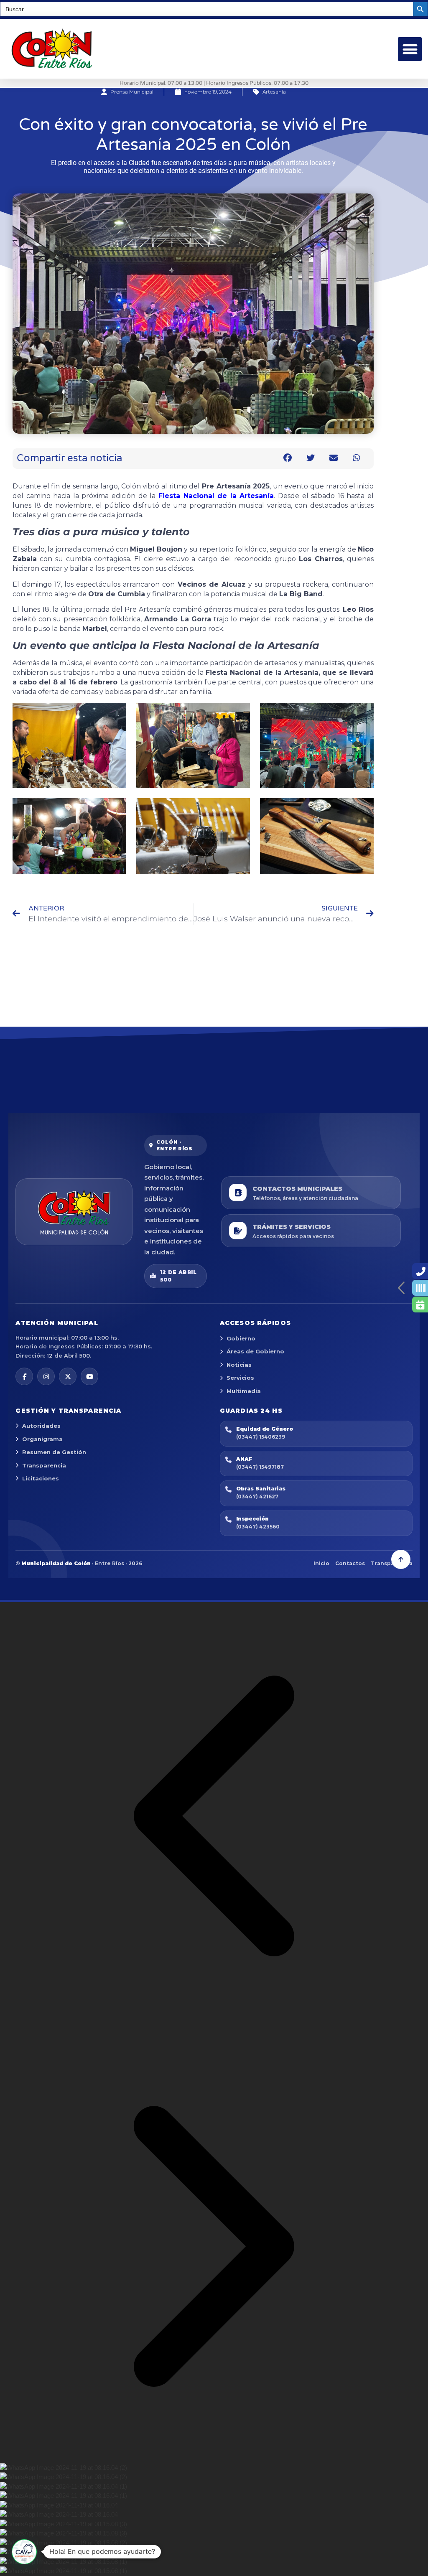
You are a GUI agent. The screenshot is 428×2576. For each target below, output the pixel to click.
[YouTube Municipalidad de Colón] (89, 1376)
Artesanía (274, 92)
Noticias (239, 1365)
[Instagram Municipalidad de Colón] (46, 1376)
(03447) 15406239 (261, 1437)
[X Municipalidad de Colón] (68, 1376)
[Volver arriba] (401, 1559)
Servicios (240, 1378)
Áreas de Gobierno (255, 1351)
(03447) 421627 (257, 1497)
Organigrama (42, 1439)
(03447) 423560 (258, 1527)
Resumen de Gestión (54, 1452)
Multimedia (244, 1391)
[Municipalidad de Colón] (74, 1212)
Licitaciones (41, 1478)
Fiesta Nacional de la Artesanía (216, 496)
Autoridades (41, 1426)
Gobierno (241, 1338)
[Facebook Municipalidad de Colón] (24, 1376)
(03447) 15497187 (260, 1467)
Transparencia (44, 1465)
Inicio (321, 1563)
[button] (410, 49)
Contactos (350, 1563)
